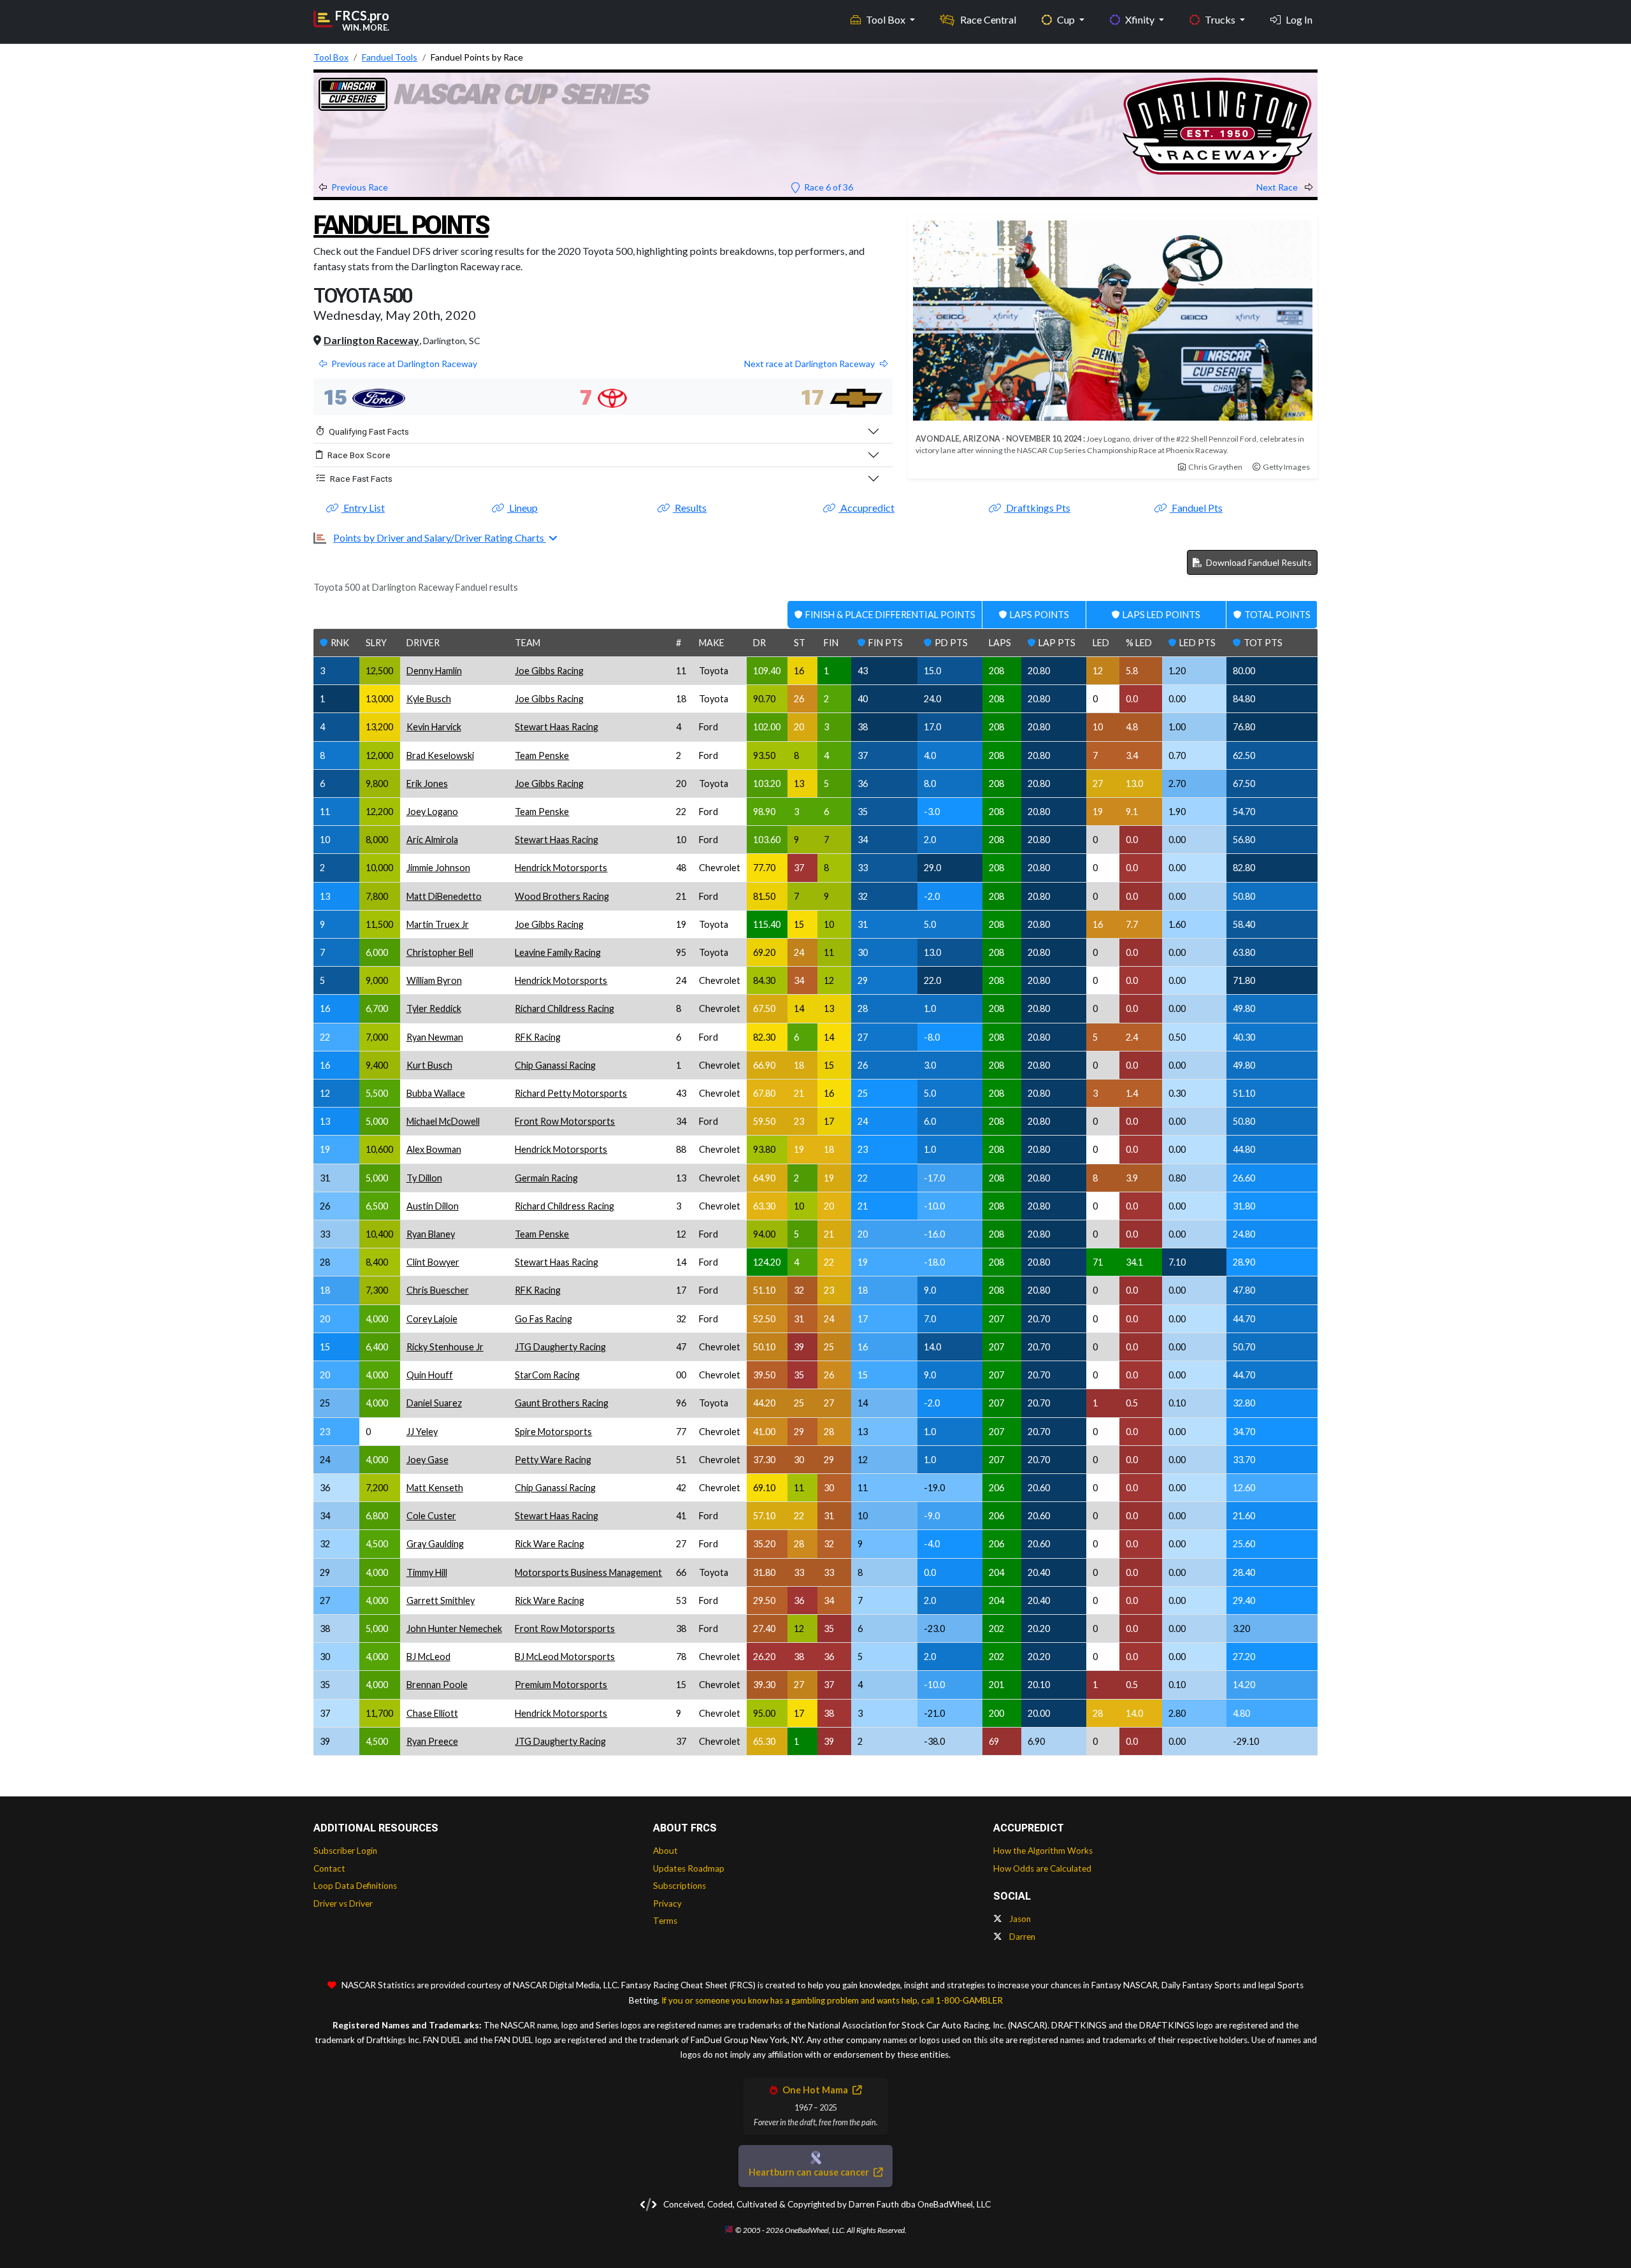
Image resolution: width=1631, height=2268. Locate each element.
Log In (1299, 19)
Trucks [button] (1221, 19)
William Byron (434, 980)
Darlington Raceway (371, 340)
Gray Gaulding (435, 1544)
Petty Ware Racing (553, 1460)
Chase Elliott (432, 1713)
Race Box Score (359, 455)
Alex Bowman (434, 1149)
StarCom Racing (547, 1375)
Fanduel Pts (1196, 508)
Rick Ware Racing (550, 1544)
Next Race (1278, 187)
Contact (329, 1868)
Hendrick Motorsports (561, 868)
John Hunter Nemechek (454, 1629)
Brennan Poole (437, 1685)
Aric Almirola (432, 840)
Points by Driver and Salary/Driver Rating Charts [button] (440, 538)
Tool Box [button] (887, 19)
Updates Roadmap (689, 1868)
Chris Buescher (438, 1290)
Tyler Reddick (434, 1008)
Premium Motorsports (561, 1685)
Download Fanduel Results (1258, 562)
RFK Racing (538, 1037)
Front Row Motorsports (565, 1121)
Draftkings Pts (1037, 508)
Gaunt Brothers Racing (562, 1403)
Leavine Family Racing (558, 952)
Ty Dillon (424, 1178)
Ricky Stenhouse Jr (445, 1347)
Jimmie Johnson (438, 868)
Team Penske (542, 755)
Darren (1021, 1937)
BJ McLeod (428, 1657)
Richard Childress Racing (564, 1008)
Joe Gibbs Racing (549, 671)
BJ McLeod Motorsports (565, 1657)
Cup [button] (1067, 19)
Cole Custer (431, 1516)
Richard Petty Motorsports (571, 1093)
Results (690, 508)
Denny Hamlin (434, 671)
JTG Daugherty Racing (560, 1347)
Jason (1019, 1919)
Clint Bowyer (433, 1262)
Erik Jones (427, 784)
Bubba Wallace (436, 1093)
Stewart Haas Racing (557, 727)
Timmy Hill (427, 1572)
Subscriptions (679, 1886)
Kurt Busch (429, 1065)
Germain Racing (546, 1178)
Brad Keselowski (440, 755)
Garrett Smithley (441, 1600)
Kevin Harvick (434, 727)
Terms (665, 1921)
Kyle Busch (429, 699)
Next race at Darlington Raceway (809, 364)
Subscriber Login (345, 1851)
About (665, 1851)
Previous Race (360, 187)
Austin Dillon (433, 1206)
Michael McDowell (443, 1121)
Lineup (522, 508)
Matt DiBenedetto (444, 896)
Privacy (667, 1903)
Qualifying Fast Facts (369, 431)
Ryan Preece (432, 1741)
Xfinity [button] (1141, 19)
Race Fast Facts (361, 479)
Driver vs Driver (343, 1903)
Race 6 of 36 (828, 187)
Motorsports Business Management (588, 1572)
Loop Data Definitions (355, 1886)
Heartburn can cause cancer (810, 2172)
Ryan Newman (435, 1037)
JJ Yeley (422, 1432)
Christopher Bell (440, 952)
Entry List (363, 508)
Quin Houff (430, 1375)
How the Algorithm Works (1043, 1851)
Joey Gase (428, 1460)
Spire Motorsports (553, 1432)
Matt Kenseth (435, 1488)
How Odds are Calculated (1042, 1868)
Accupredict (866, 508)
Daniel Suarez (434, 1403)
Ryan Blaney (431, 1234)
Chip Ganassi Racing (555, 1065)
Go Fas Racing (543, 1319)
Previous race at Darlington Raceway (404, 364)
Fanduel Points (401, 225)
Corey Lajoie (432, 1319)
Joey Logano (432, 812)
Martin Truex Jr (438, 924)
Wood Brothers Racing (562, 896)
